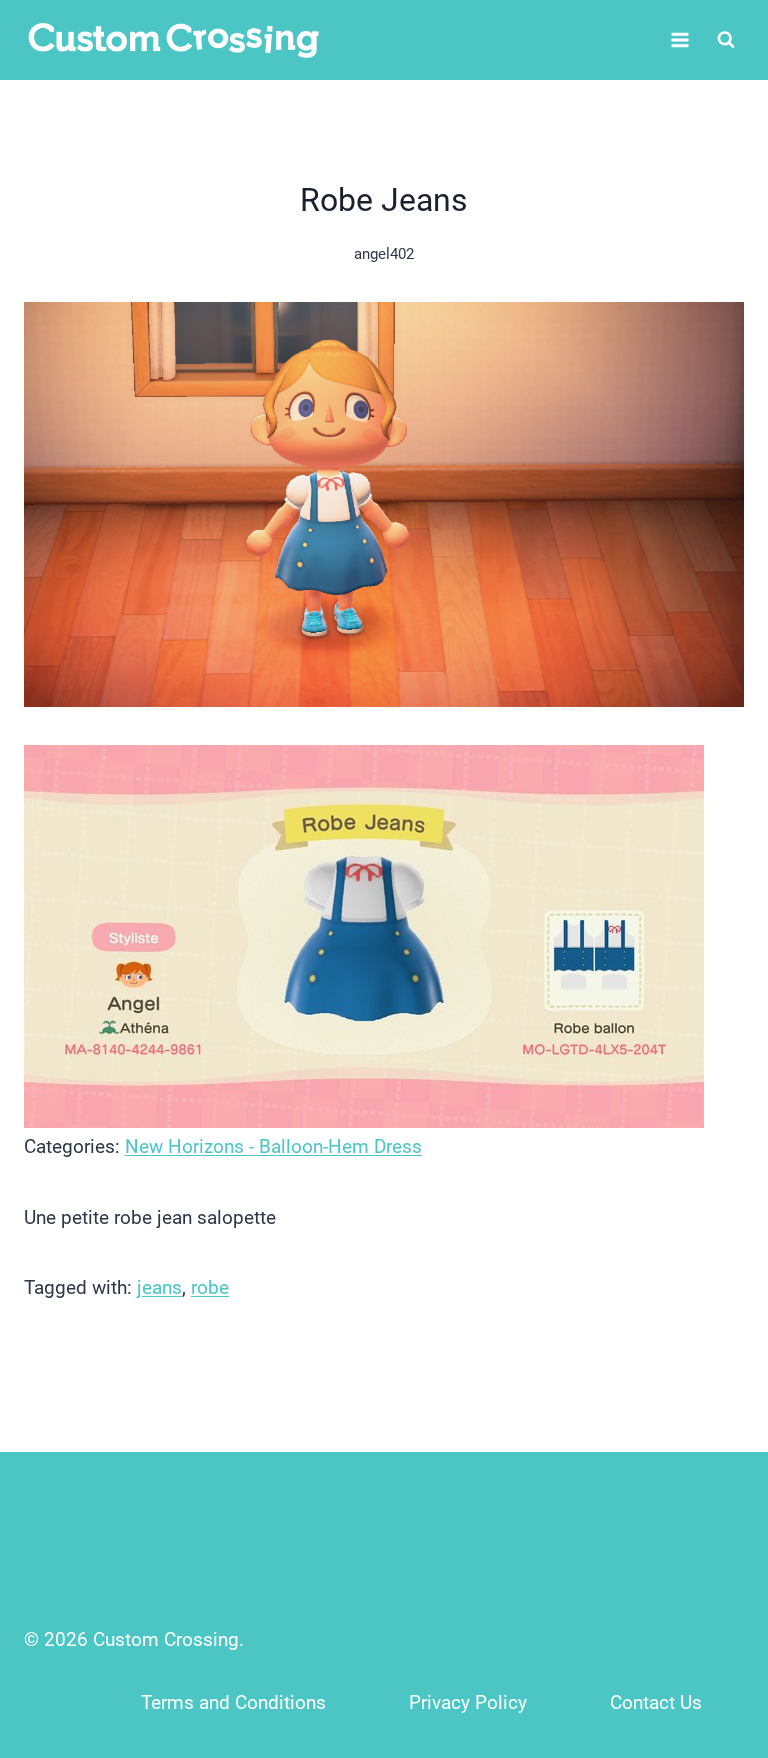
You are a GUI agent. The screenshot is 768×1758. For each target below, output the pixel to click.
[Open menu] (679, 39)
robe (210, 1287)
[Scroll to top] (709, 1610)
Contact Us (656, 1702)
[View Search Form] (726, 40)
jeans (159, 1287)
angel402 (384, 254)
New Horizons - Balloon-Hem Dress (273, 1146)
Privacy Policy (468, 1702)
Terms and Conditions (233, 1702)
